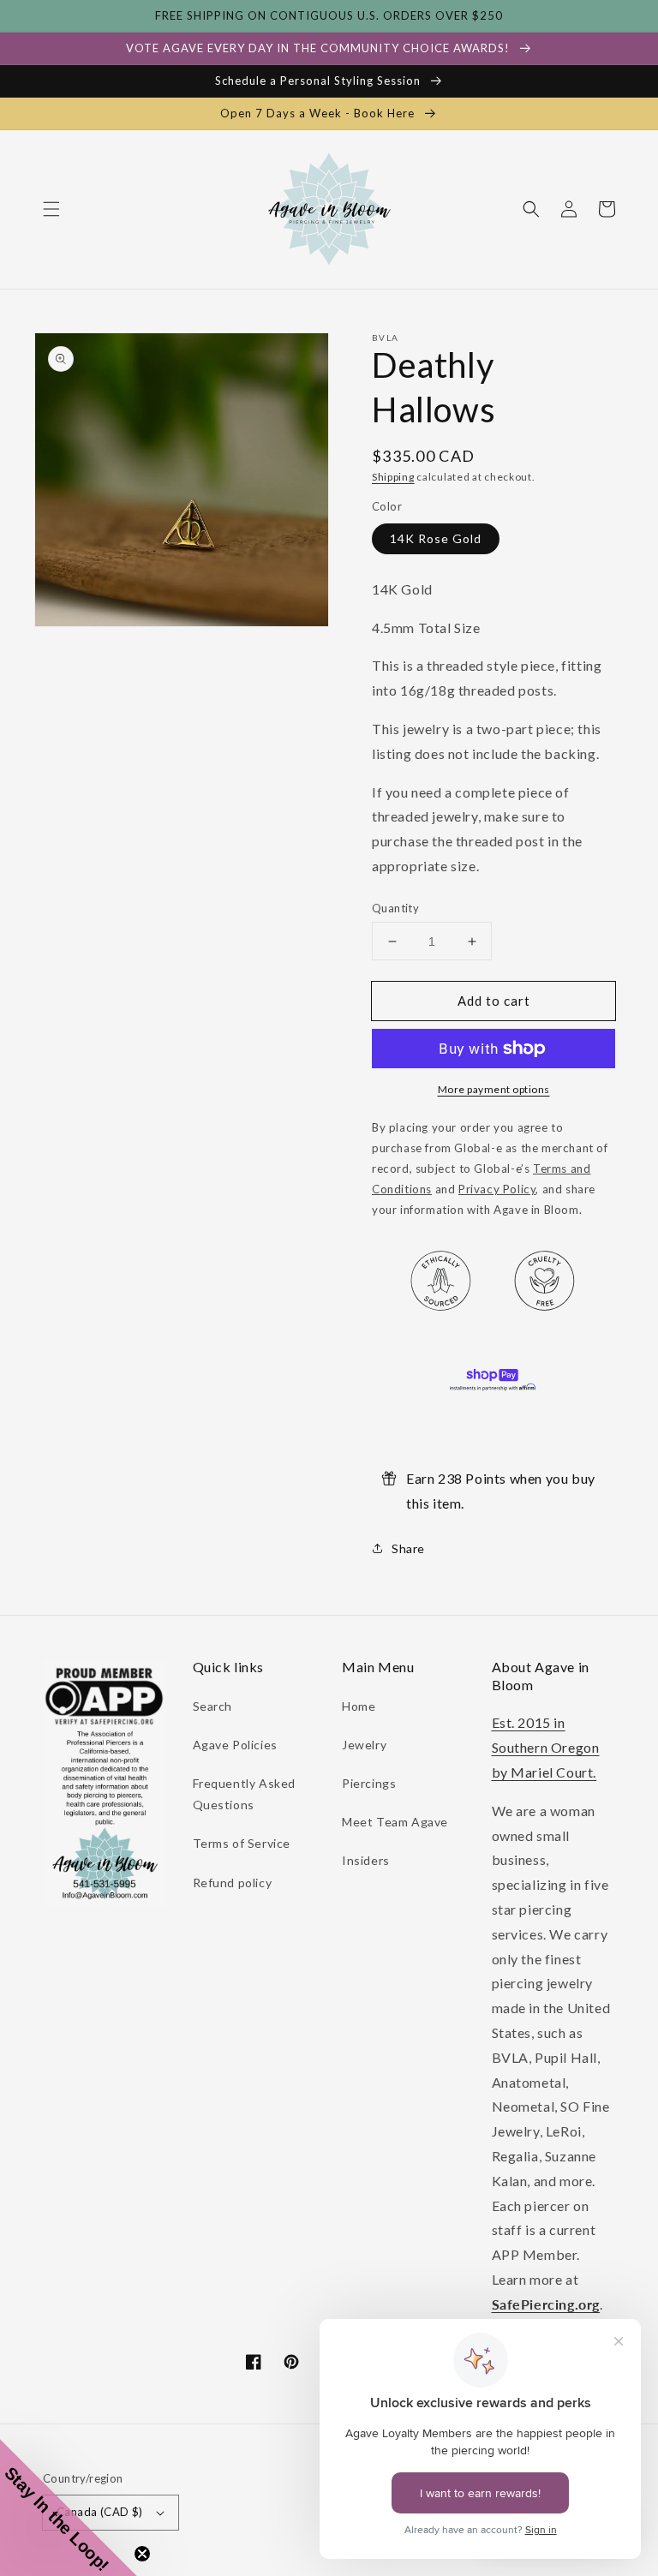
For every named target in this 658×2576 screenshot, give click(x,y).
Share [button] (408, 1548)
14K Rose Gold (436, 538)
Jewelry (364, 1745)
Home (359, 1706)
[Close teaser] (142, 2554)
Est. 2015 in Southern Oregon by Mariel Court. (546, 1747)
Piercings (369, 1783)
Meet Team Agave (395, 1822)
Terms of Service (242, 1843)
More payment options (494, 1089)
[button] (51, 209)
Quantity (395, 908)
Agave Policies (235, 1745)
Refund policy (233, 1883)
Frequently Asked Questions (245, 1794)
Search (213, 1706)
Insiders (366, 1860)
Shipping (393, 477)
